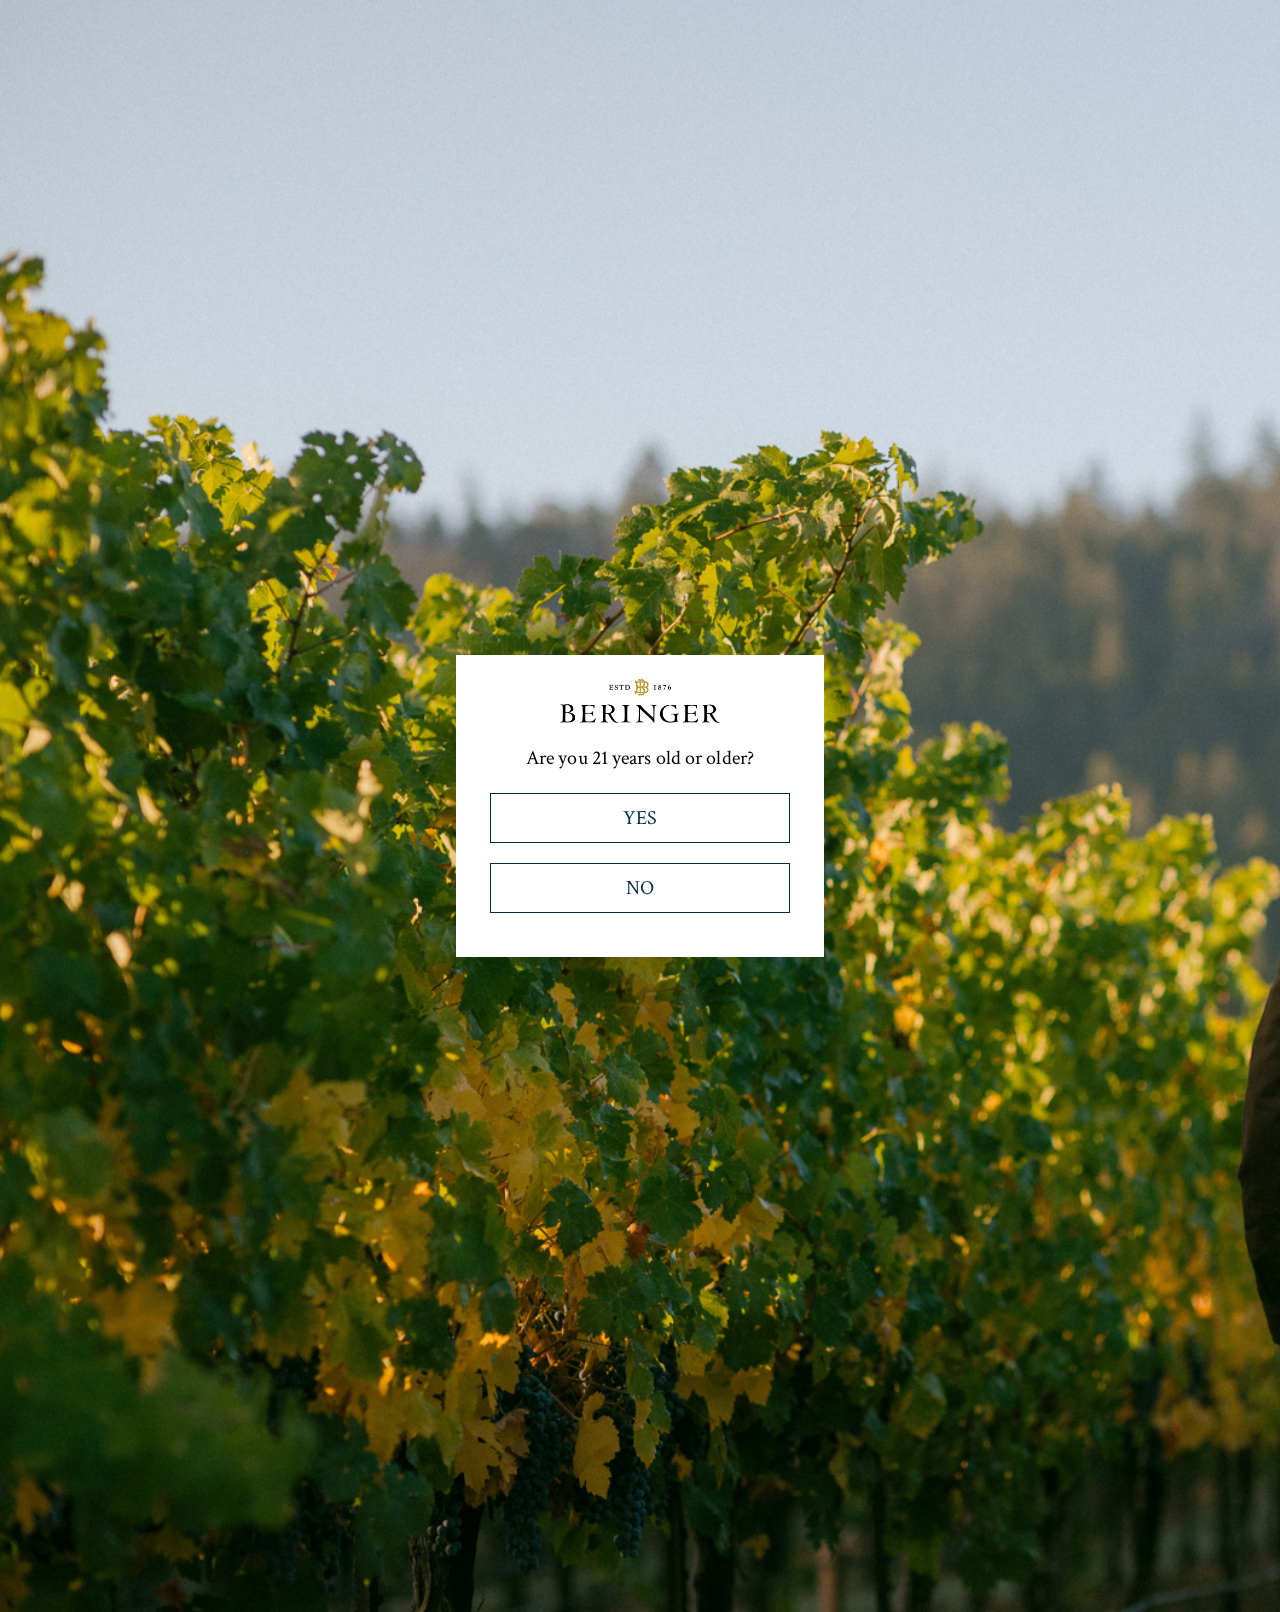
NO (640, 888)
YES (640, 818)
